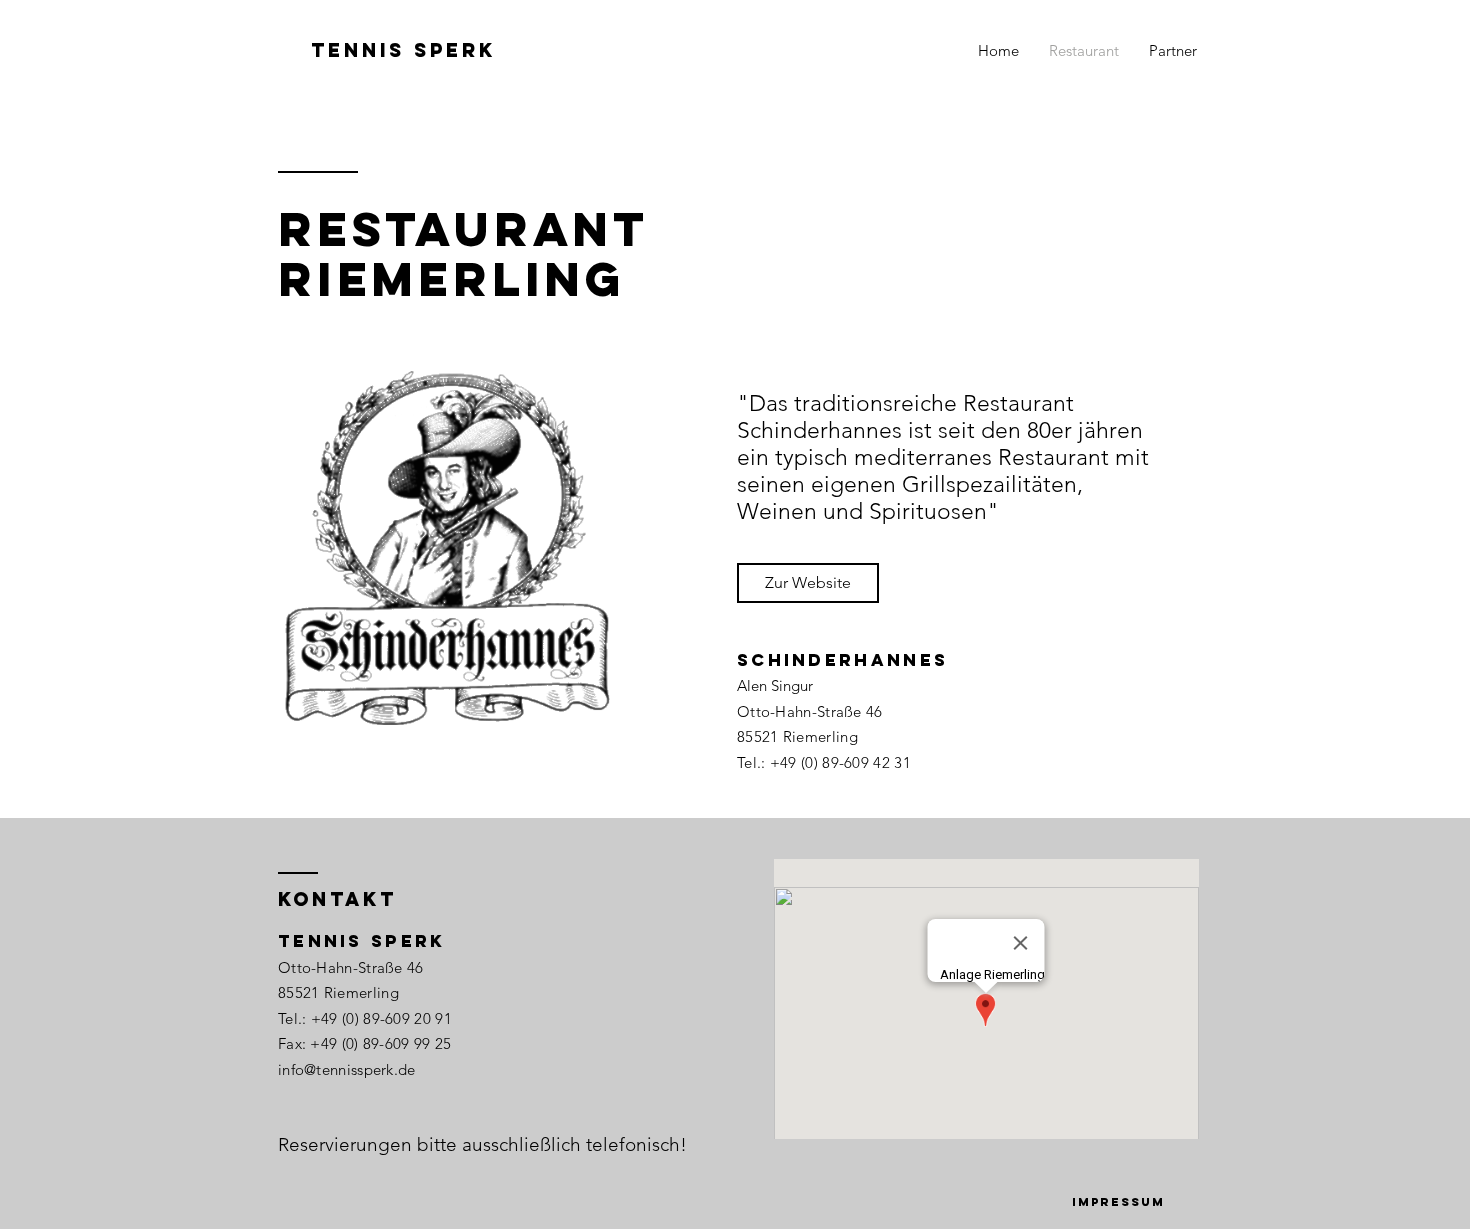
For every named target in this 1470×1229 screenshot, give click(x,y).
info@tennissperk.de (347, 1069)
